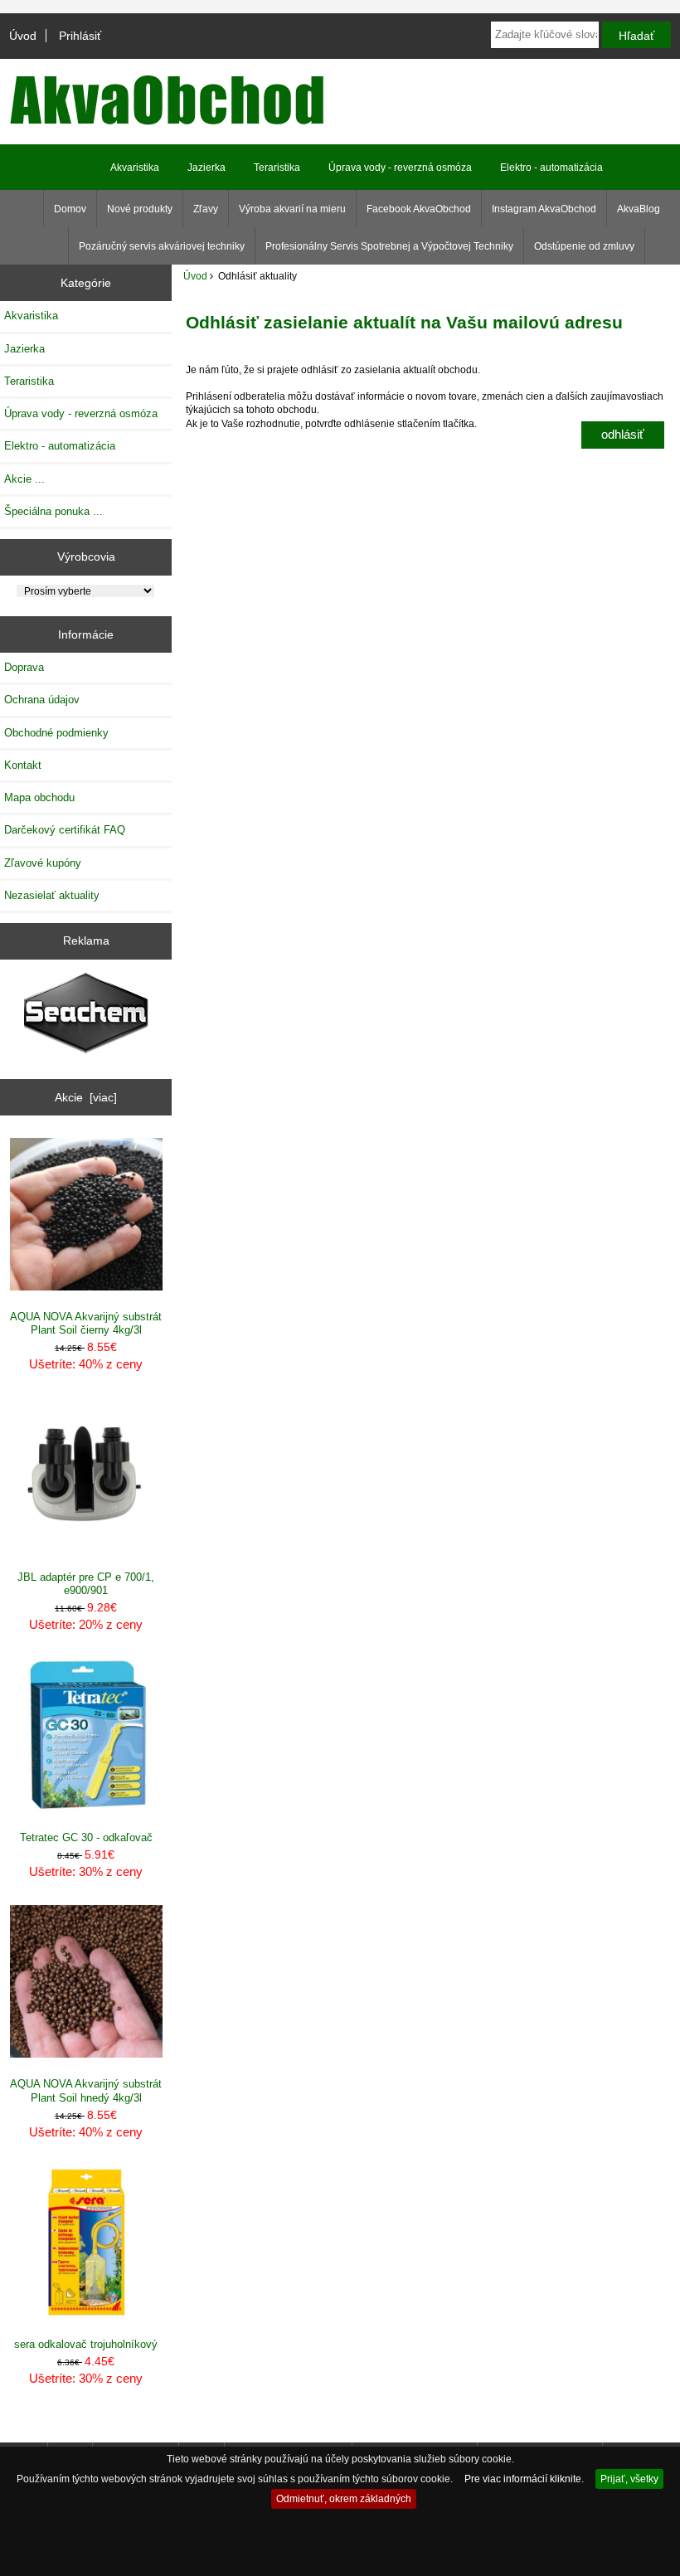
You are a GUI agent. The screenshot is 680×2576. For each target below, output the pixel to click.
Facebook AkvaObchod (419, 209)
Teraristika (277, 168)
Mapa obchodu (39, 797)
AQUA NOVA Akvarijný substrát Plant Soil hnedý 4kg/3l (86, 2090)
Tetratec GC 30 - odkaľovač (86, 1837)
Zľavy (206, 209)
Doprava (24, 667)
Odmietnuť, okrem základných (344, 2498)
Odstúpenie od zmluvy (584, 246)
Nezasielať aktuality (52, 895)
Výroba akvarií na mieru (292, 209)
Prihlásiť (80, 36)
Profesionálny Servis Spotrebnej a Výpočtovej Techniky (389, 246)
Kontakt (23, 765)
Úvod (23, 36)
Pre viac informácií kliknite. (524, 2479)
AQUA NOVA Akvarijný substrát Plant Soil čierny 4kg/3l (86, 1323)
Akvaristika (135, 168)
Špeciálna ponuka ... (53, 511)
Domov (70, 209)
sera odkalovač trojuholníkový (86, 2344)
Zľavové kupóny (43, 863)
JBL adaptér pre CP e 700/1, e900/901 (86, 1584)
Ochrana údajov (42, 700)
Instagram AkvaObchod (544, 209)
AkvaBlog (639, 209)
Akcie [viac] (86, 1097)
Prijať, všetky (629, 2479)
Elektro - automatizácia (551, 168)
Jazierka (206, 168)
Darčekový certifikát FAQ (65, 830)
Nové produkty (140, 209)
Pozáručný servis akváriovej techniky (162, 246)
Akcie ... (24, 479)
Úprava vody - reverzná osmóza (400, 168)
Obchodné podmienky (56, 733)
